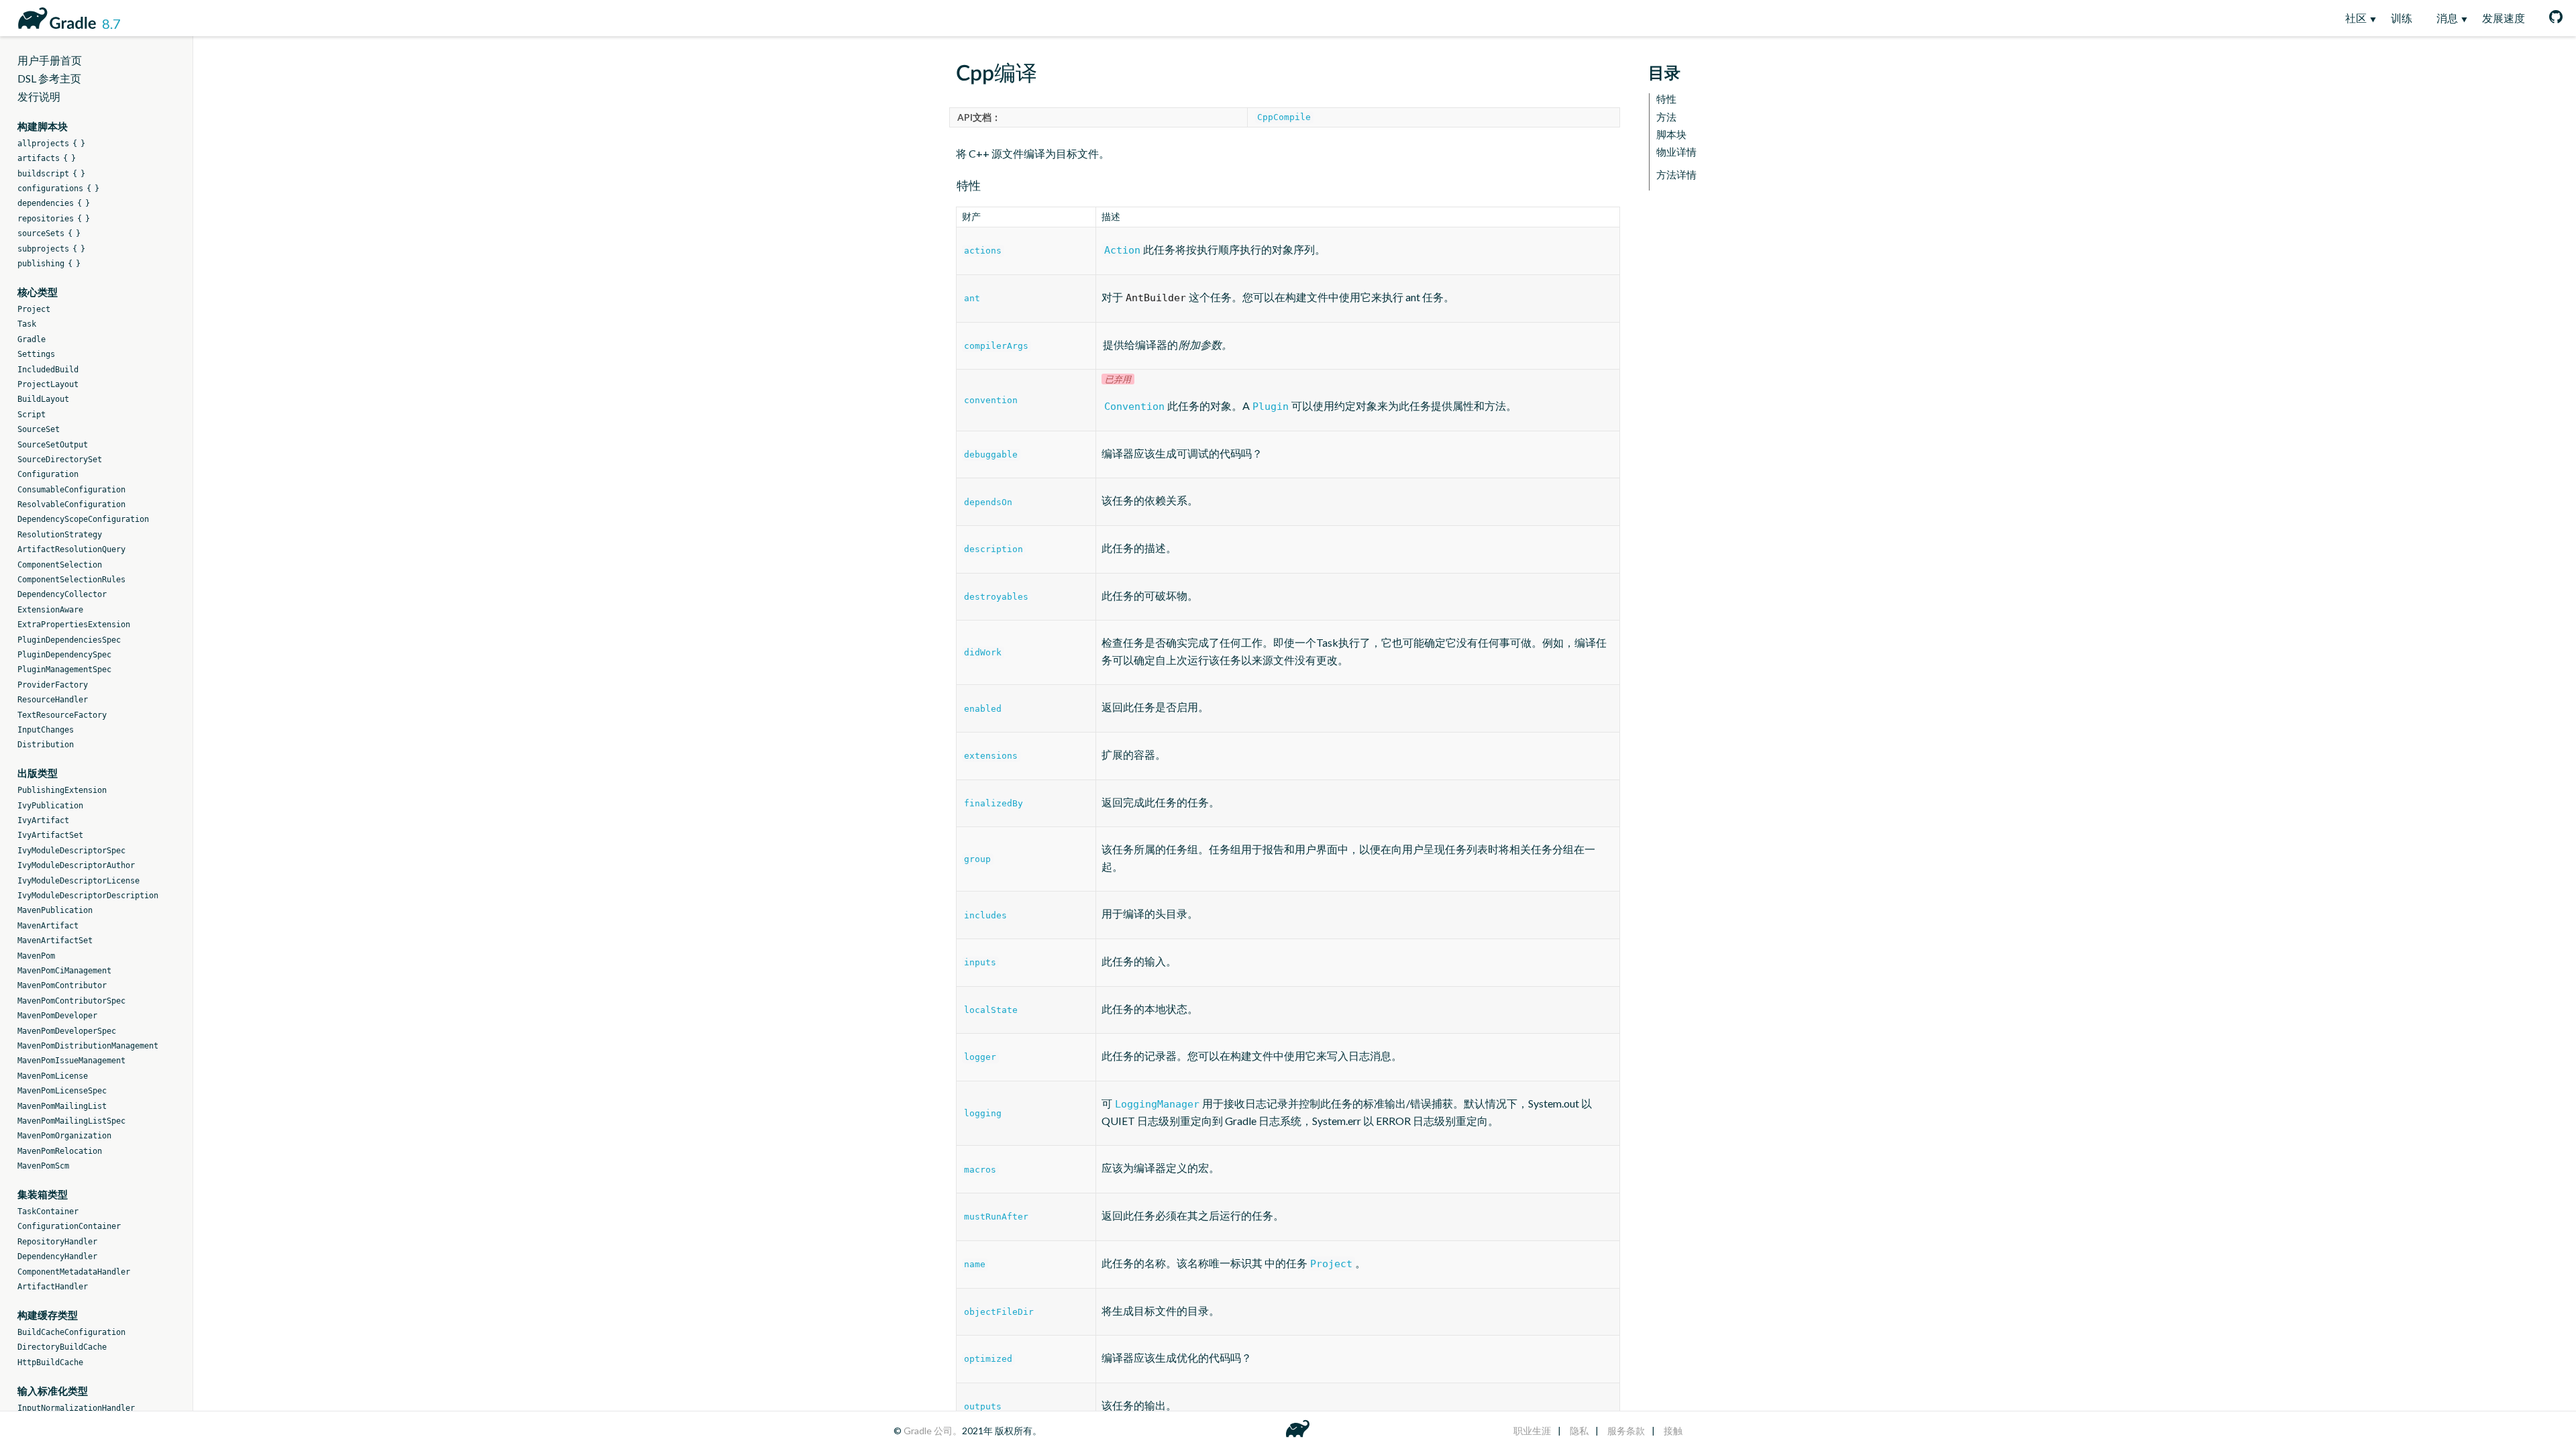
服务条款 (1626, 1431)
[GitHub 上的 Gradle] (2550, 18)
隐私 (1579, 1431)
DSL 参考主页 (49, 78)
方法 (1666, 117)
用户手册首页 (50, 60)
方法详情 (1676, 175)
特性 (1666, 99)
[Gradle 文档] (55, 16)
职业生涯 (1532, 1431)
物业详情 (1676, 152)
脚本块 (1671, 135)
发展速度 (2504, 18)
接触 (1673, 1431)
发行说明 (39, 96)
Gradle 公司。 (933, 1431)
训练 (2402, 18)
